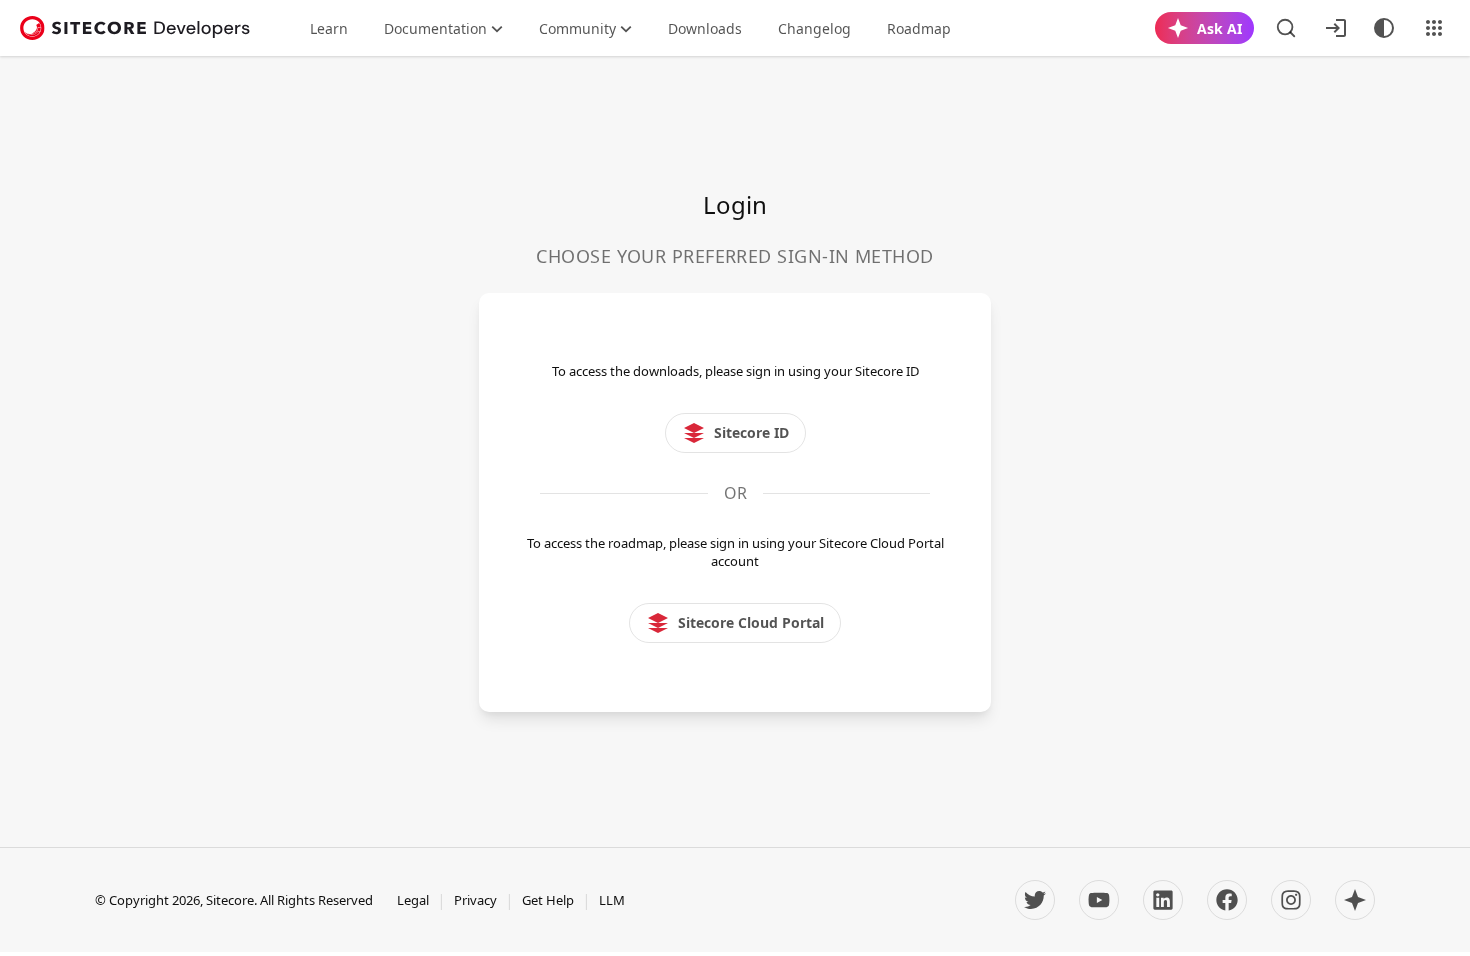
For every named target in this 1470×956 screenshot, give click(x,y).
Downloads (705, 28)
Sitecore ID (751, 432)
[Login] (1336, 28)
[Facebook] (1227, 900)
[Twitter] (1035, 900)
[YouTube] (1099, 900)
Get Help (548, 900)
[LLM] (1355, 900)
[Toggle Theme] (1384, 28)
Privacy (475, 900)
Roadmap (919, 28)
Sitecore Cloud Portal (751, 622)
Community (577, 28)
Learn (329, 28)
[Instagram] (1291, 900)
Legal (413, 900)
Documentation (435, 28)
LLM (612, 900)
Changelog (814, 28)
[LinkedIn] (1163, 900)
